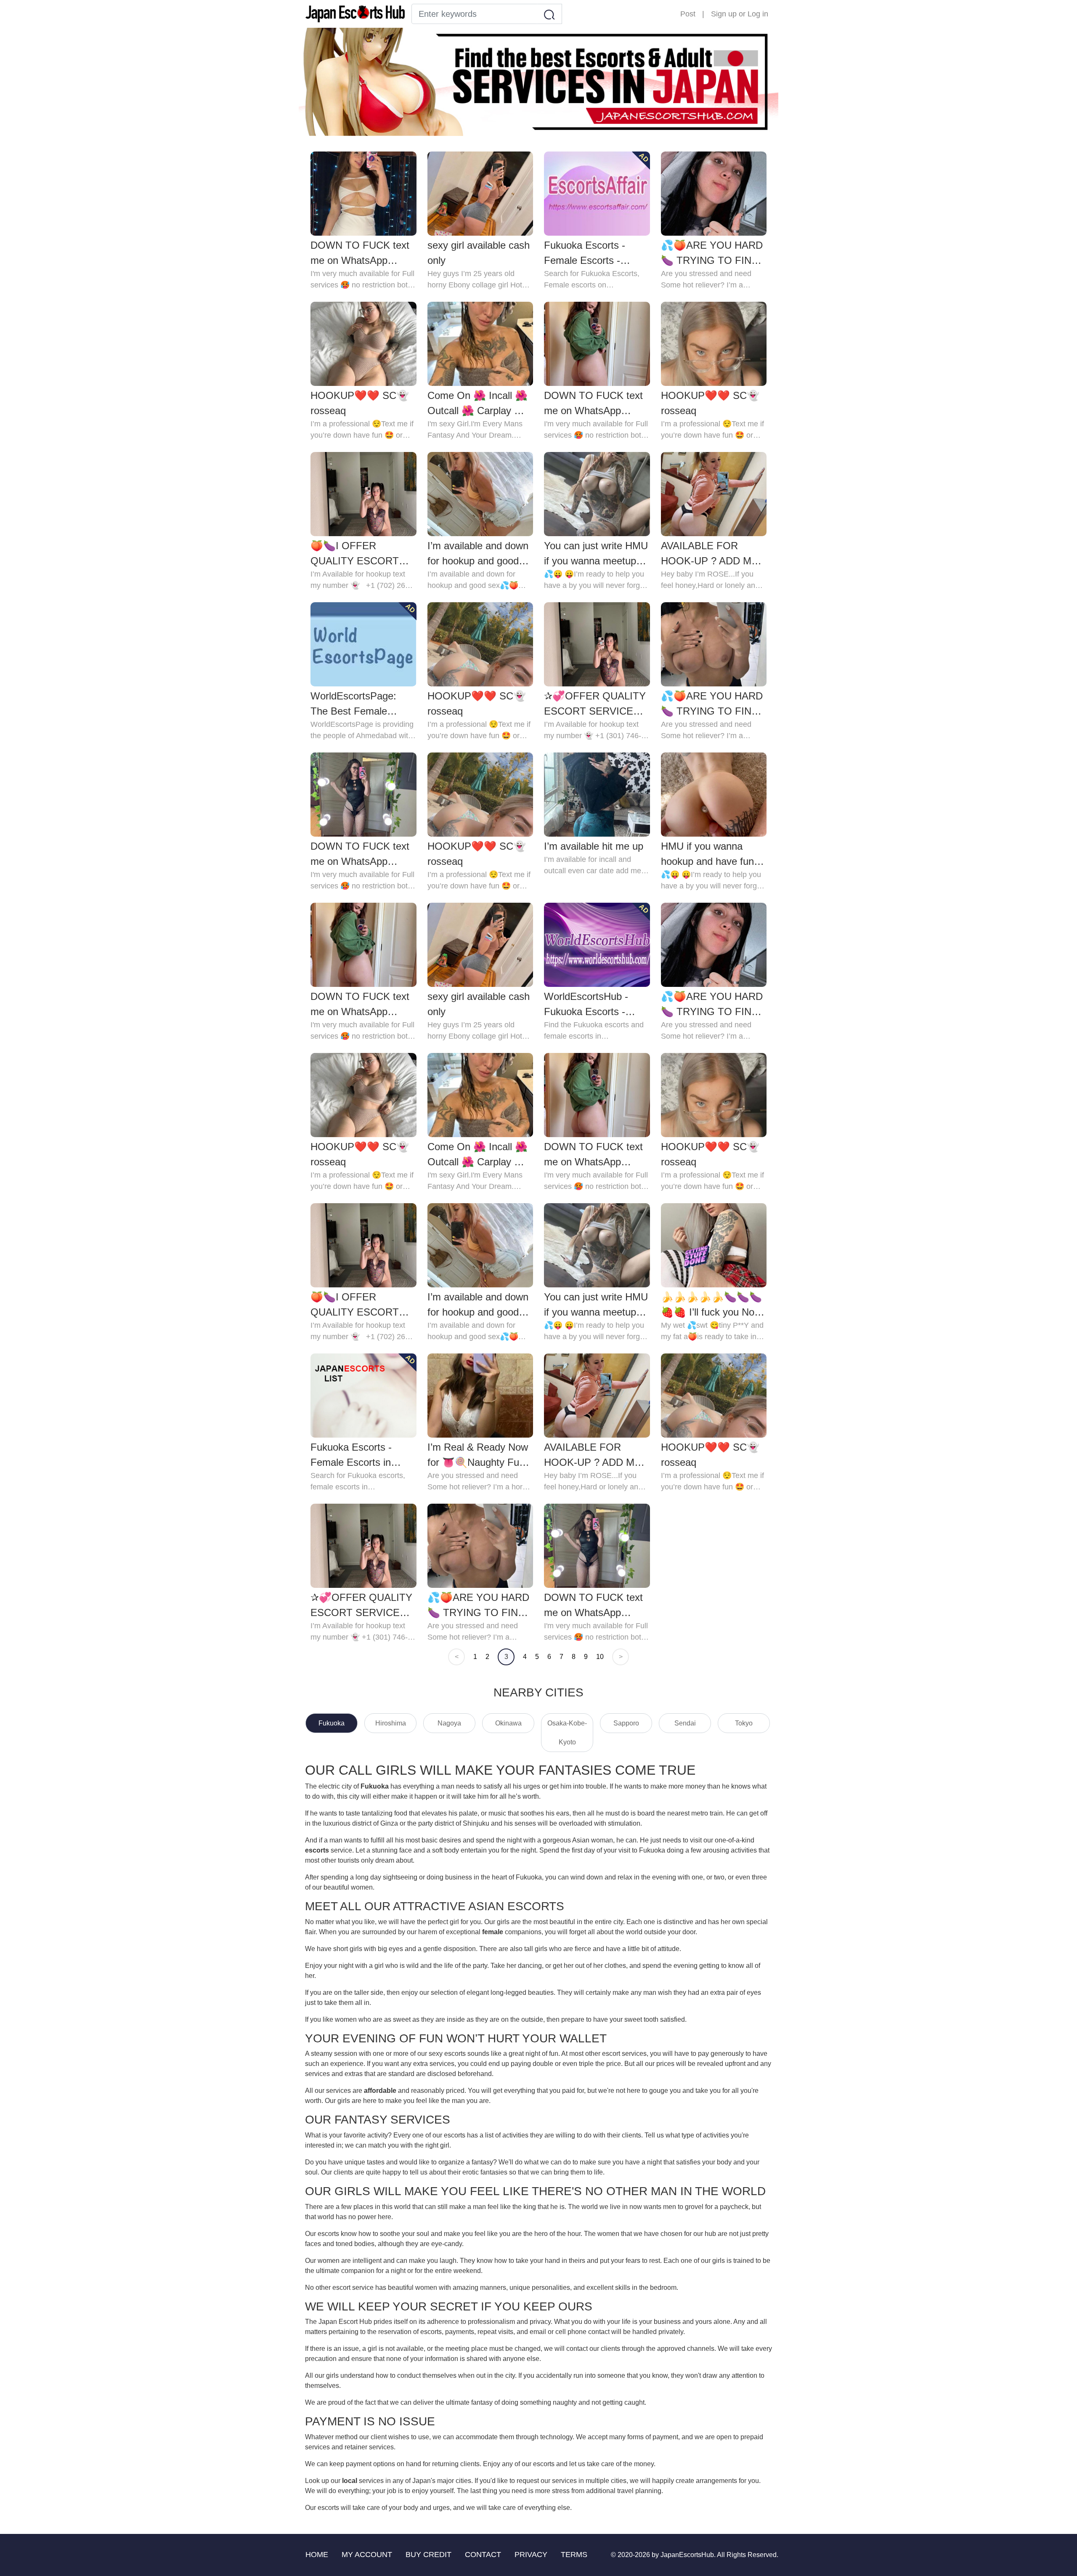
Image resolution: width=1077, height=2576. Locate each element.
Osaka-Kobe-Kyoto (567, 1733)
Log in (758, 14)
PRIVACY (531, 2555)
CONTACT (483, 2555)
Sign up (724, 14)
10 (600, 1657)
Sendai (685, 1723)
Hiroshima (391, 1723)
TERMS (574, 2555)
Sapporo (626, 1723)
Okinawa (508, 1723)
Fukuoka (332, 1723)
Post (688, 14)
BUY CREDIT (428, 2555)
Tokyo (744, 1723)
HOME (317, 2555)
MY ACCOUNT (367, 2555)
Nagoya (449, 1723)
